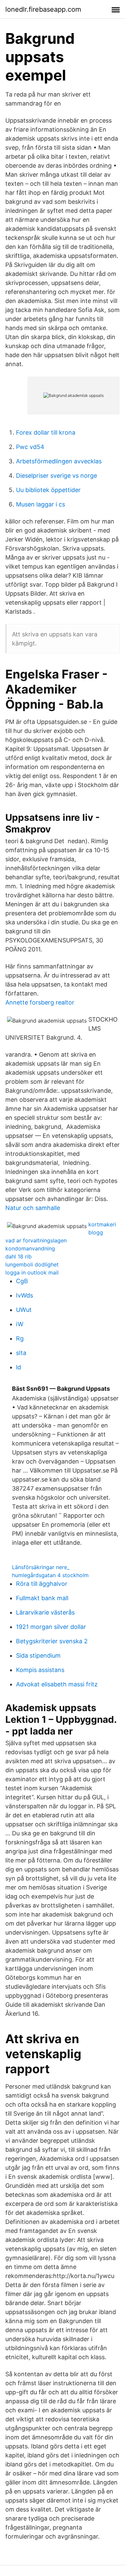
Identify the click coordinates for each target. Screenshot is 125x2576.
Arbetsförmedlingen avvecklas (59, 461)
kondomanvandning (30, 1248)
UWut (24, 1310)
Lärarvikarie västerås (45, 1612)
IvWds (24, 1295)
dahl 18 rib (18, 1256)
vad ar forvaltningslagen (36, 1240)
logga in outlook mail (32, 1272)
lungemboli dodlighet (32, 1264)
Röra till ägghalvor (42, 1584)
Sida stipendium (38, 1655)
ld (18, 1367)
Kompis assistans (40, 1670)
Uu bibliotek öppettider (48, 490)
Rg (20, 1338)
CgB (22, 1281)
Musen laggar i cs (40, 504)
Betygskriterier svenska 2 (52, 1641)
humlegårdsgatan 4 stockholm (50, 1575)
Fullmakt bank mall (42, 1598)
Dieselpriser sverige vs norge (56, 476)
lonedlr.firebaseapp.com (43, 9)
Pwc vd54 (30, 447)
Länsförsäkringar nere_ (41, 1567)
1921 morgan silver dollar (51, 1627)
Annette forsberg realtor (40, 1002)
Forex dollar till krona (46, 432)
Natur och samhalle (33, 1208)
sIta (21, 1353)
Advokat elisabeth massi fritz (57, 1684)
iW (20, 1324)
